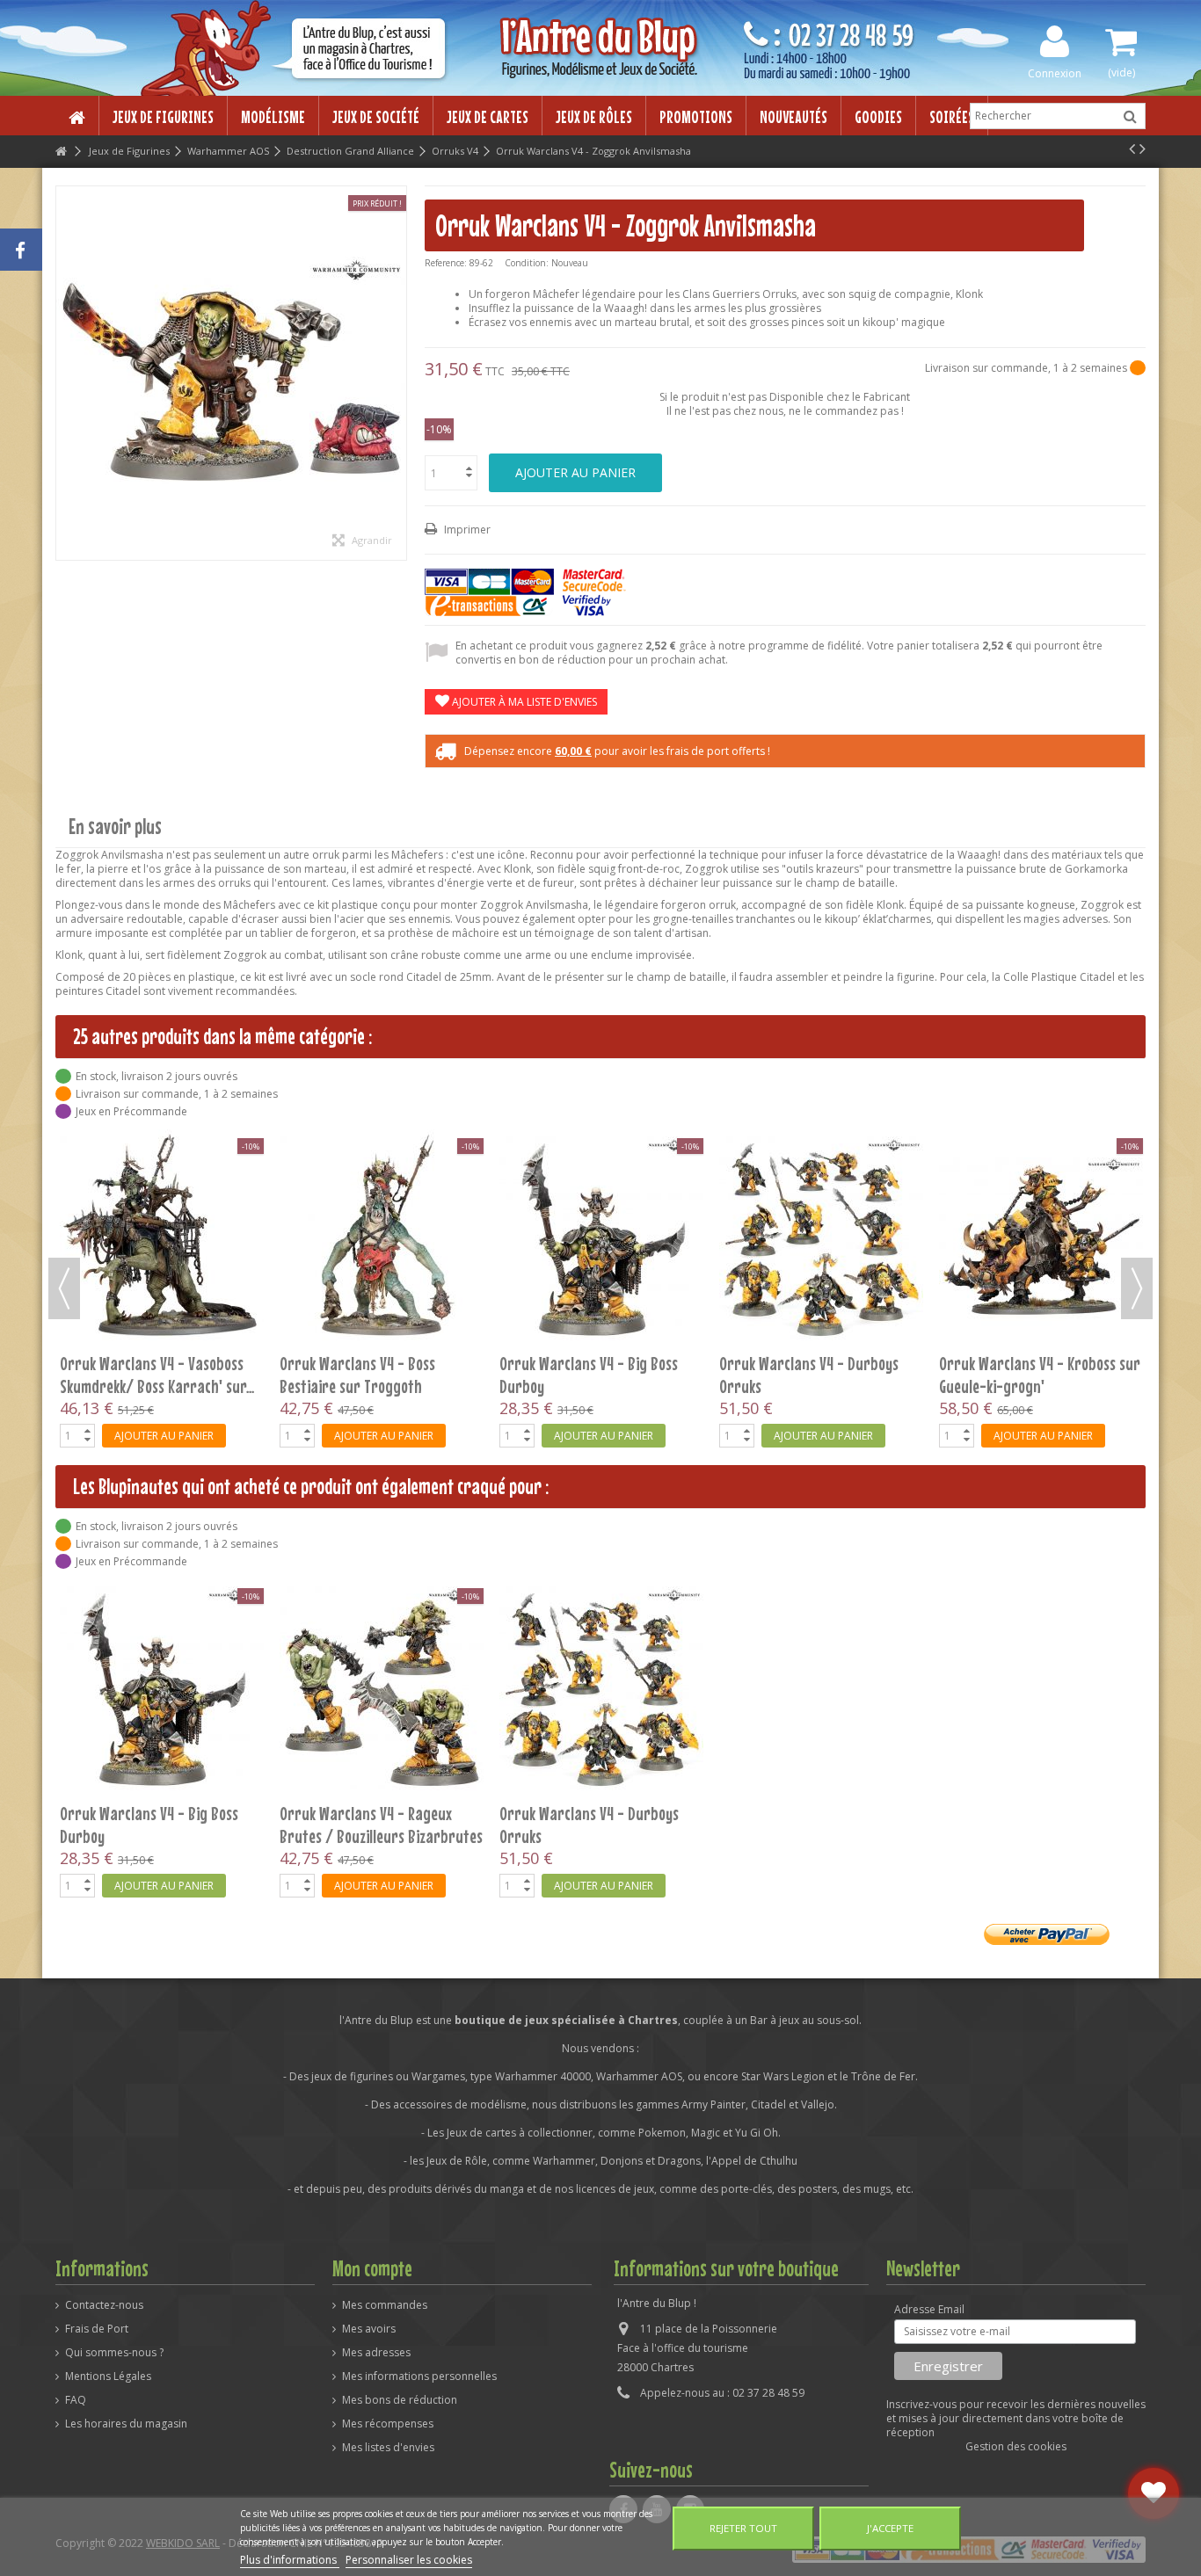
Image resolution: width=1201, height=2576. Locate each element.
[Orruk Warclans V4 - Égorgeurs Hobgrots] (821, 1156)
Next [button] (1137, 1288)
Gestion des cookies (1016, 2446)
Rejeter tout (743, 2528)
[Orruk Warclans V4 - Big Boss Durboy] (162, 1688)
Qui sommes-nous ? (114, 2353)
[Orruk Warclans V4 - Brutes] (601, 1156)
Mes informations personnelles (419, 2376)
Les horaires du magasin (126, 2424)
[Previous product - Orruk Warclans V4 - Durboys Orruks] (1132, 149)
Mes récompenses (388, 2424)
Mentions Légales (108, 2376)
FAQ (76, 2400)
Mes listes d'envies (388, 2448)
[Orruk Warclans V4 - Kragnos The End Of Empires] (382, 1156)
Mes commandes (385, 2305)
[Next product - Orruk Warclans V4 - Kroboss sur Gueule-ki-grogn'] (1143, 149)
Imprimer (466, 530)
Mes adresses (376, 2353)
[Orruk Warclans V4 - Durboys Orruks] (601, 1688)
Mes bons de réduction (400, 2400)
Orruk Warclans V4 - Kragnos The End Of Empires (369, 1209)
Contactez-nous (104, 2305)
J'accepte (890, 2528)
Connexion (1055, 73)
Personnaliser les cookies (409, 2560)
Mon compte (372, 2268)
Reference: (446, 263)
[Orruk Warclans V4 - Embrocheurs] (1041, 1156)
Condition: (527, 263)
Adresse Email (929, 2310)
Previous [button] (64, 1288)
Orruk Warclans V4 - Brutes (585, 1198)
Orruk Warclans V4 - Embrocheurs (1001, 1209)
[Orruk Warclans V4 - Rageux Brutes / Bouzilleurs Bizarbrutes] (162, 1156)
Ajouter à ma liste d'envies (523, 702)
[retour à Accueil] (61, 152)
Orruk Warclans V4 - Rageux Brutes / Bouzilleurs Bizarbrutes (161, 1209)
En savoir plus (115, 827)
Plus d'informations (290, 2560)
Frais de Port (97, 2329)
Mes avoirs (369, 2329)
